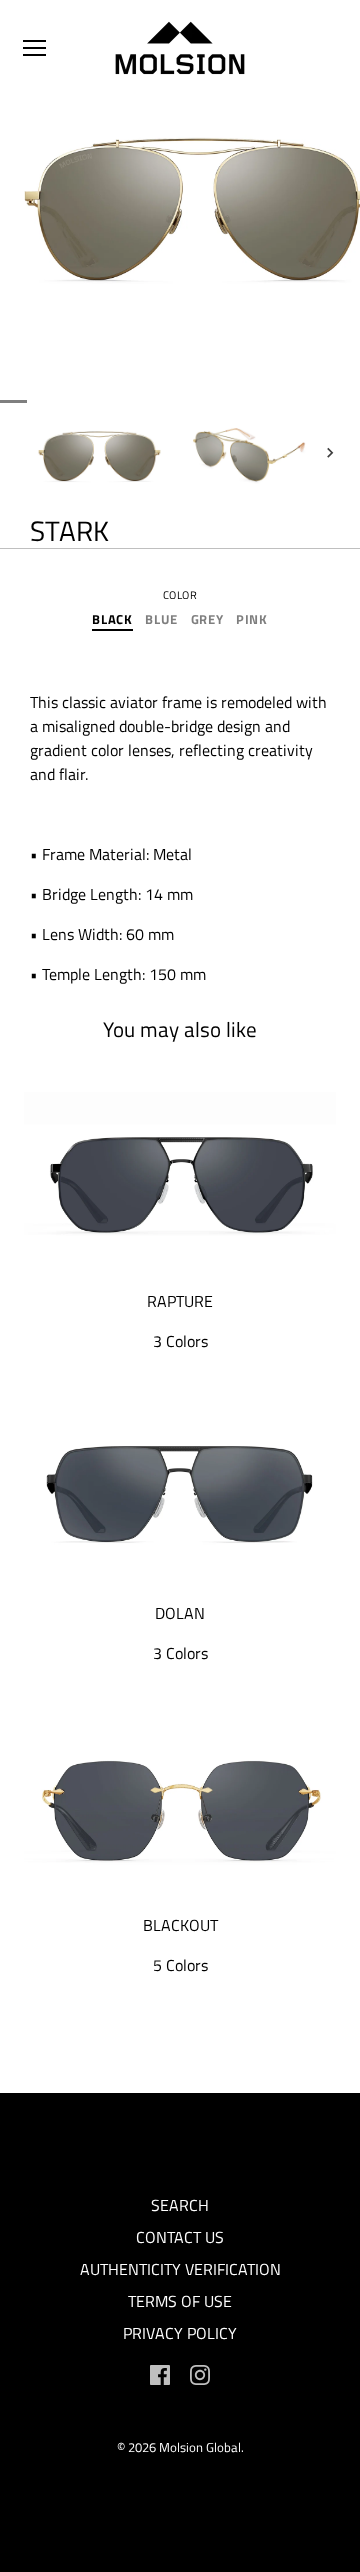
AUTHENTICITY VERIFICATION (180, 2269)
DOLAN (180, 1613)
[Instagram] (200, 2373)
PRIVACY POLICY (180, 2333)
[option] (100, 453)
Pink (252, 620)
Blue (161, 620)
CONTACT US (180, 2237)
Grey (207, 620)
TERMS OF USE (180, 2301)
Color (180, 595)
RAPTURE (180, 1301)
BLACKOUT (180, 1925)
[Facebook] (160, 2373)
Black (112, 620)
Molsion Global (200, 2447)
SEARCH (180, 2205)
